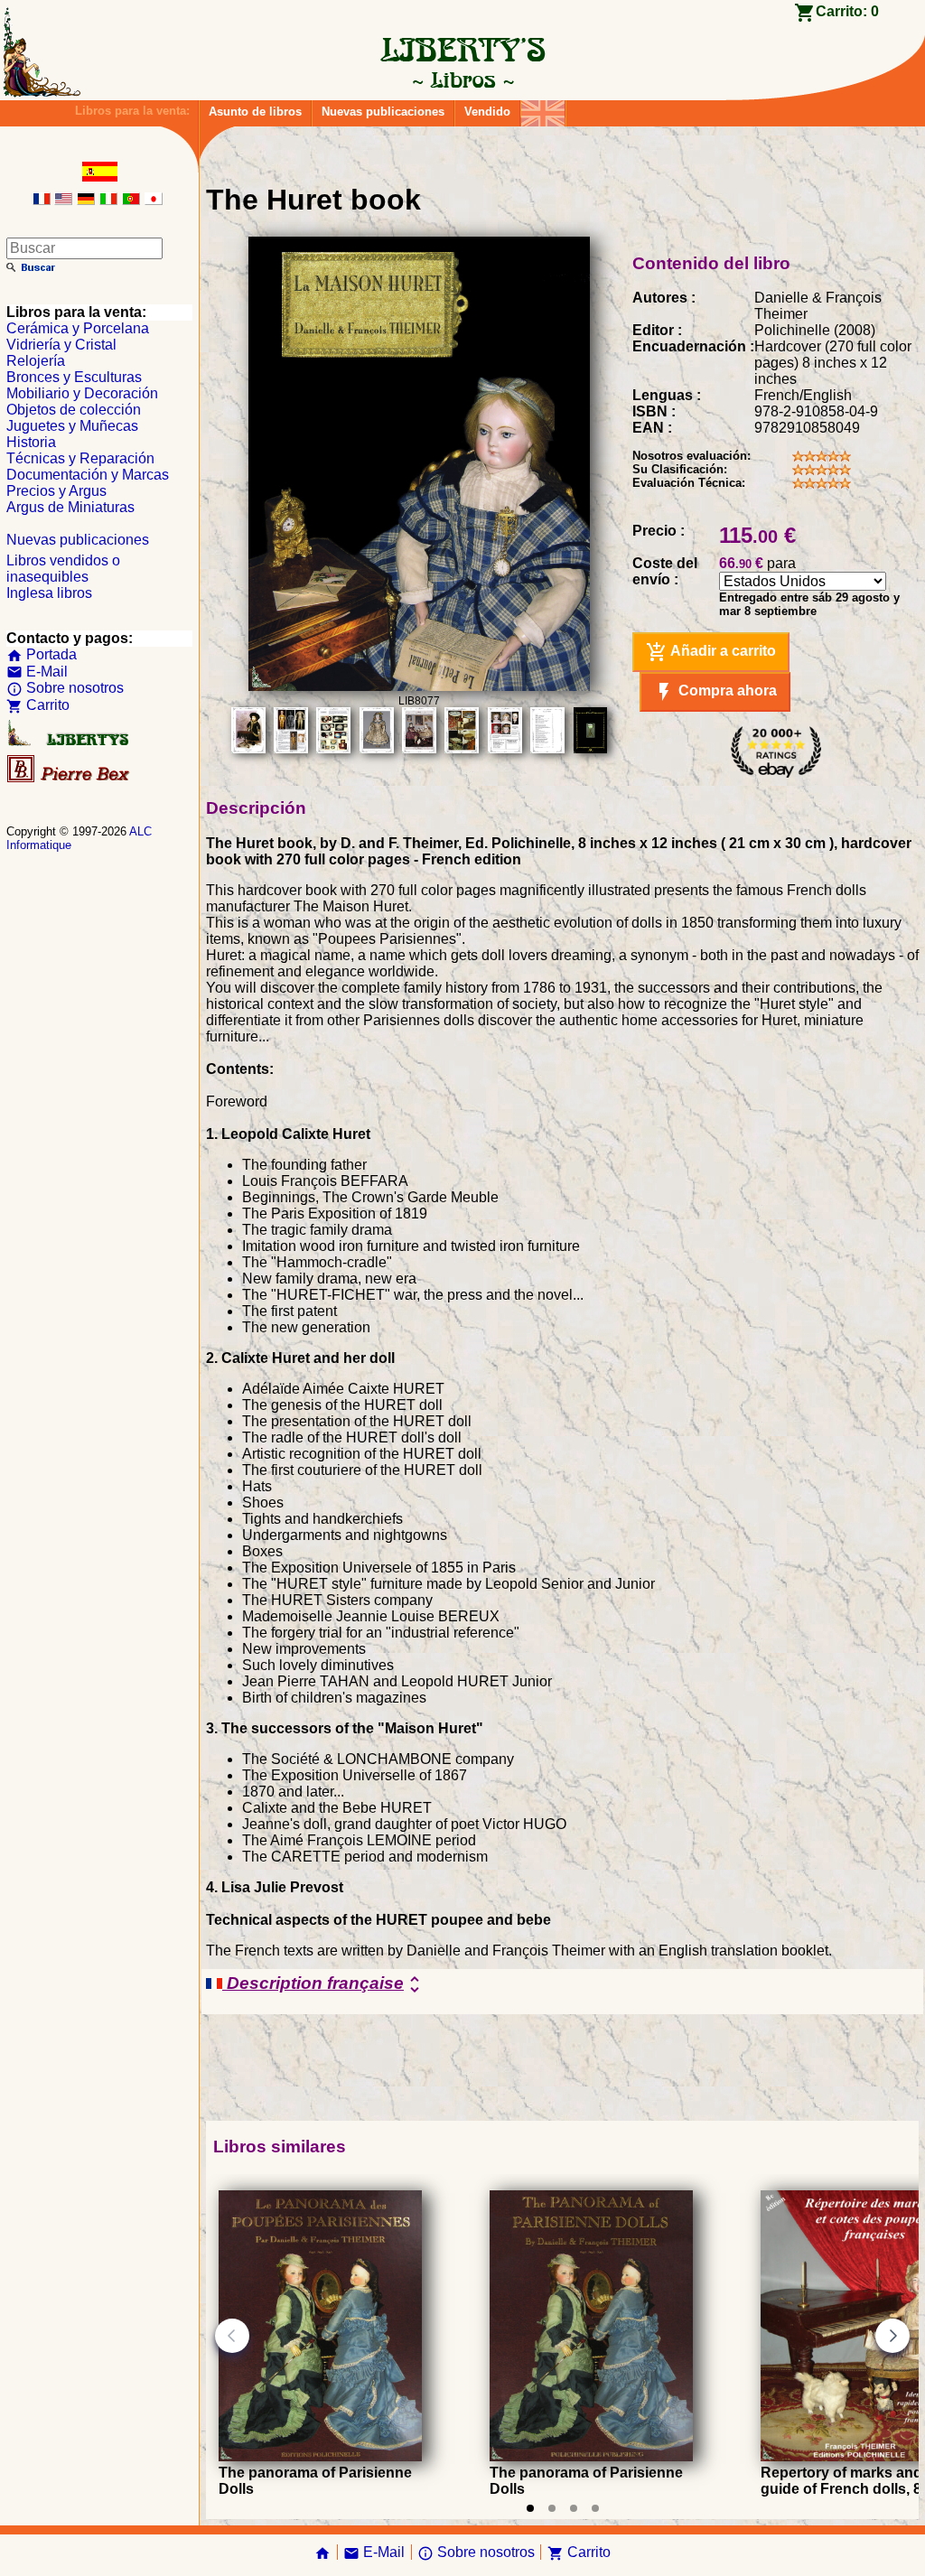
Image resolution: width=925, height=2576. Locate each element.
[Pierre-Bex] (70, 778)
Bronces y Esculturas (74, 377)
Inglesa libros (49, 593)
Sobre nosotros (65, 688)
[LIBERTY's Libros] (462, 79)
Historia (31, 442)
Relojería (36, 361)
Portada (42, 654)
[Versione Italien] (108, 200)
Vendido (487, 112)
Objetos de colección (74, 410)
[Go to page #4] (595, 2508)
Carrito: (847, 11)
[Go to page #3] (574, 2508)
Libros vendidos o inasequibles (63, 569)
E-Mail (37, 672)
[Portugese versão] (131, 200)
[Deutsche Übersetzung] (86, 200)
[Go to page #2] (552, 2508)
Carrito (38, 705)
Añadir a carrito (711, 652)
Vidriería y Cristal (61, 345)
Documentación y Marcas (88, 475)
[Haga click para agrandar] (419, 686)
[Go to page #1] (530, 2508)
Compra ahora (715, 692)
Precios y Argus (56, 491)
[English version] (63, 200)
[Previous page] (232, 2336)
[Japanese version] (154, 200)
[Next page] (892, 2336)
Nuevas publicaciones (383, 112)
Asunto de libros (255, 112)
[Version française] (42, 200)
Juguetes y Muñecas (72, 426)
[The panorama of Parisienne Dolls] (320, 2456)
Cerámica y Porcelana (78, 328)
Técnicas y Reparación (80, 458)
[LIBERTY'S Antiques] (70, 742)
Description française (324, 1984)
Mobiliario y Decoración (82, 393)
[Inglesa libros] (543, 109)
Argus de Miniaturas (70, 507)
